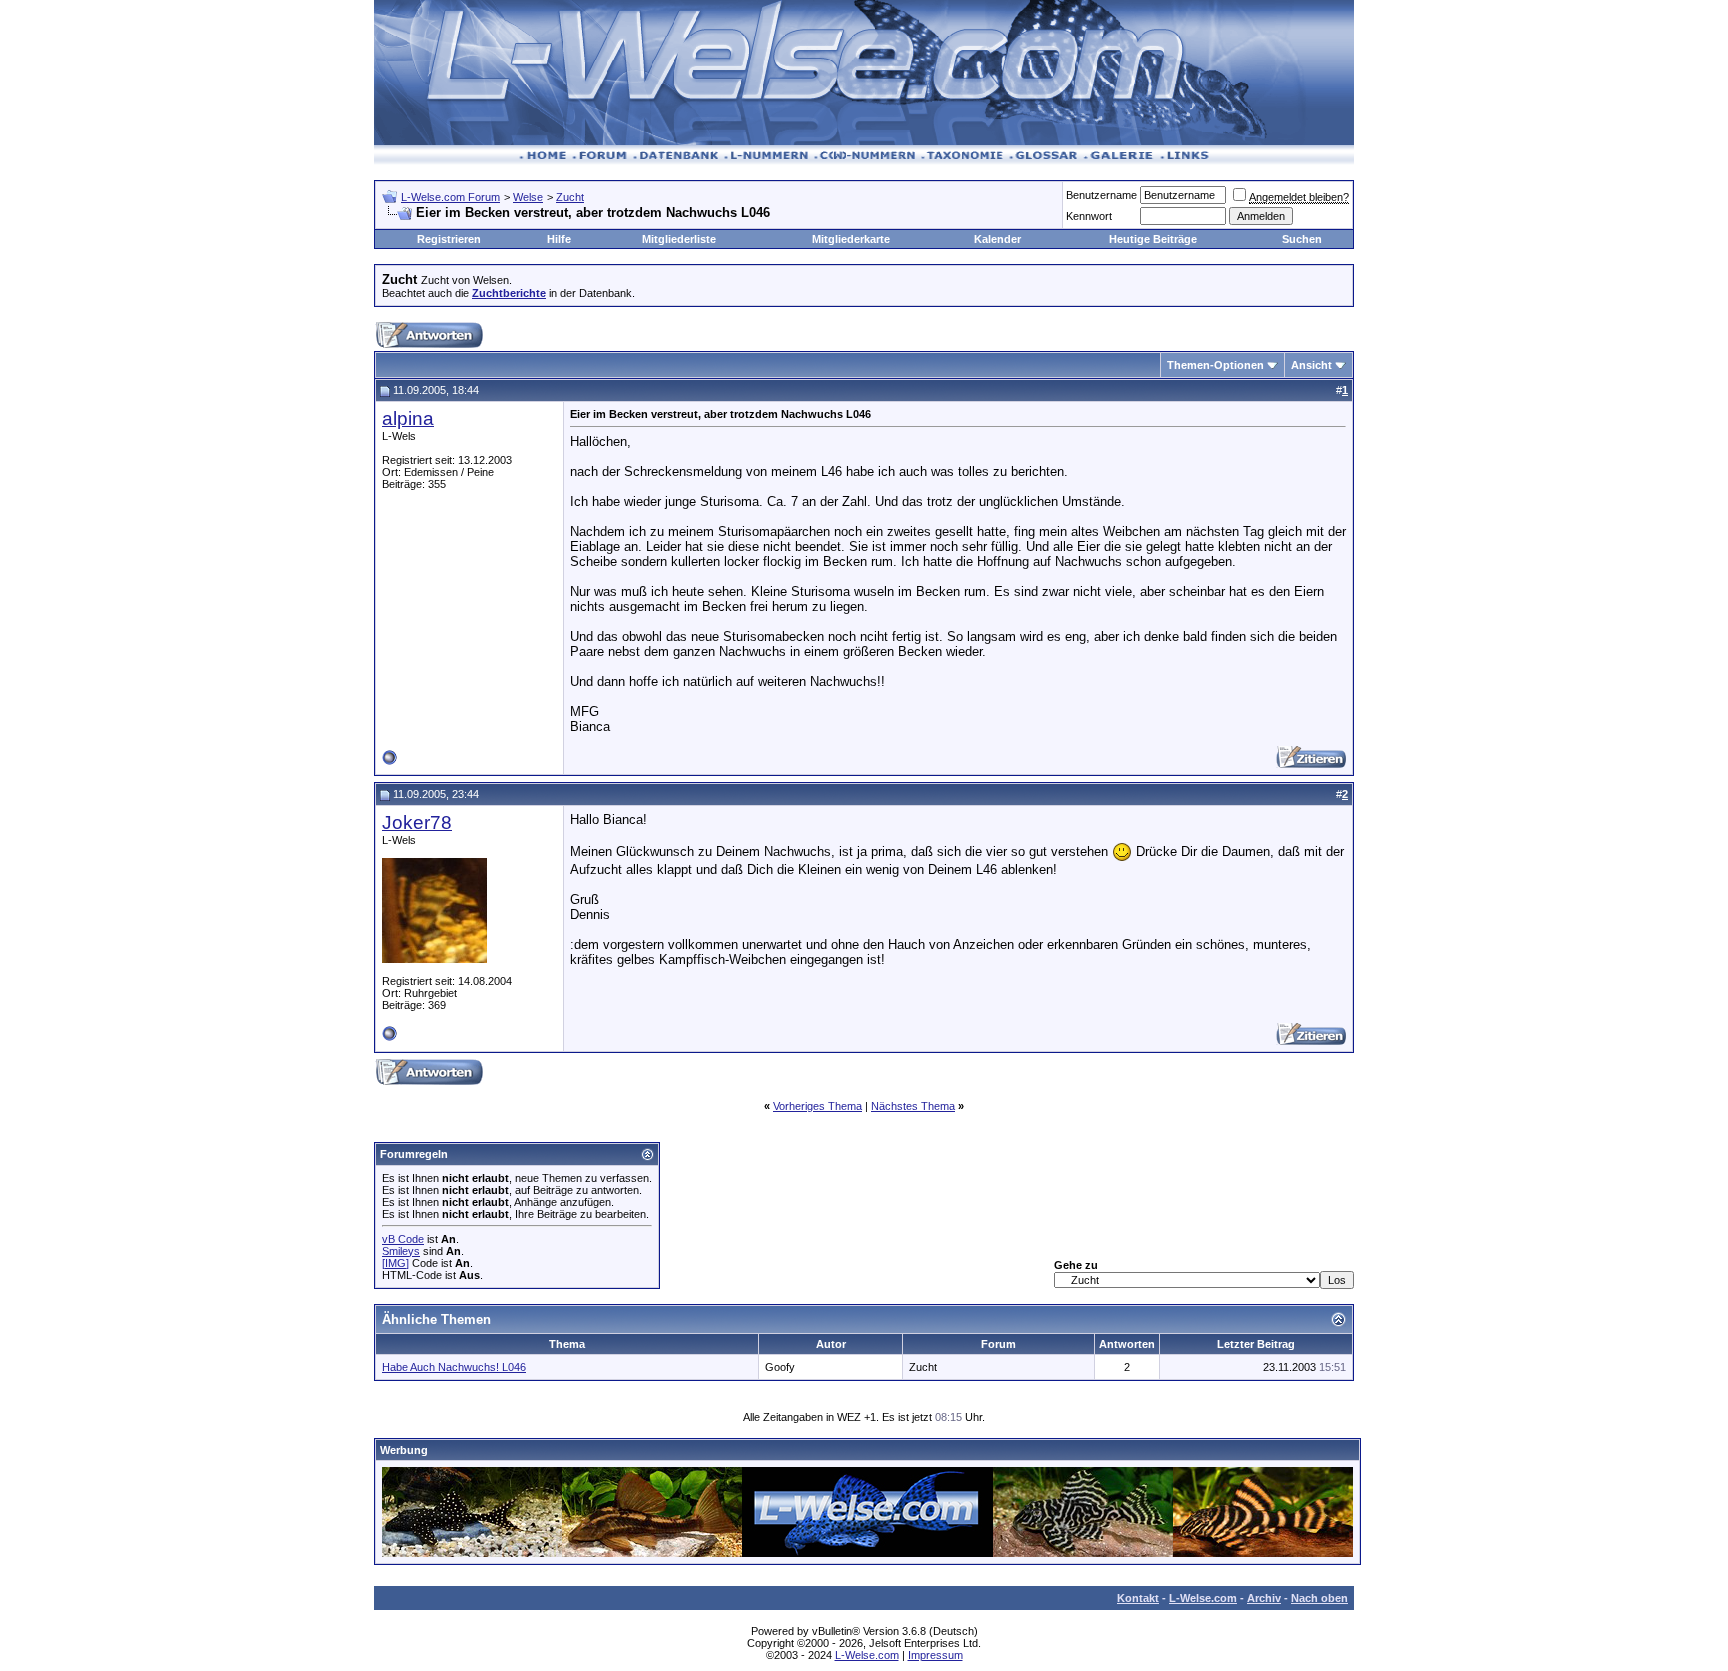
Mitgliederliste (679, 239)
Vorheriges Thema (817, 1106)
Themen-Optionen (1215, 365)
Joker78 (417, 822)
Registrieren (449, 239)
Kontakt (1138, 1598)
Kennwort (1089, 216)
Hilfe (559, 239)
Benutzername (1101, 195)
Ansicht (1311, 365)
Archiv (1264, 1598)
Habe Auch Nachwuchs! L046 (454, 1367)
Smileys (401, 1251)
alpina (408, 418)
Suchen (1302, 239)
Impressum (935, 1655)
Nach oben (1319, 1598)
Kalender (997, 239)
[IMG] (395, 1263)
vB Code (403, 1239)
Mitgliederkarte (851, 239)
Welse (528, 197)
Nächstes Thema (913, 1106)
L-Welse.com (1203, 1598)
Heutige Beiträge (1153, 239)
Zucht (570, 197)
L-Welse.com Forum (450, 197)
